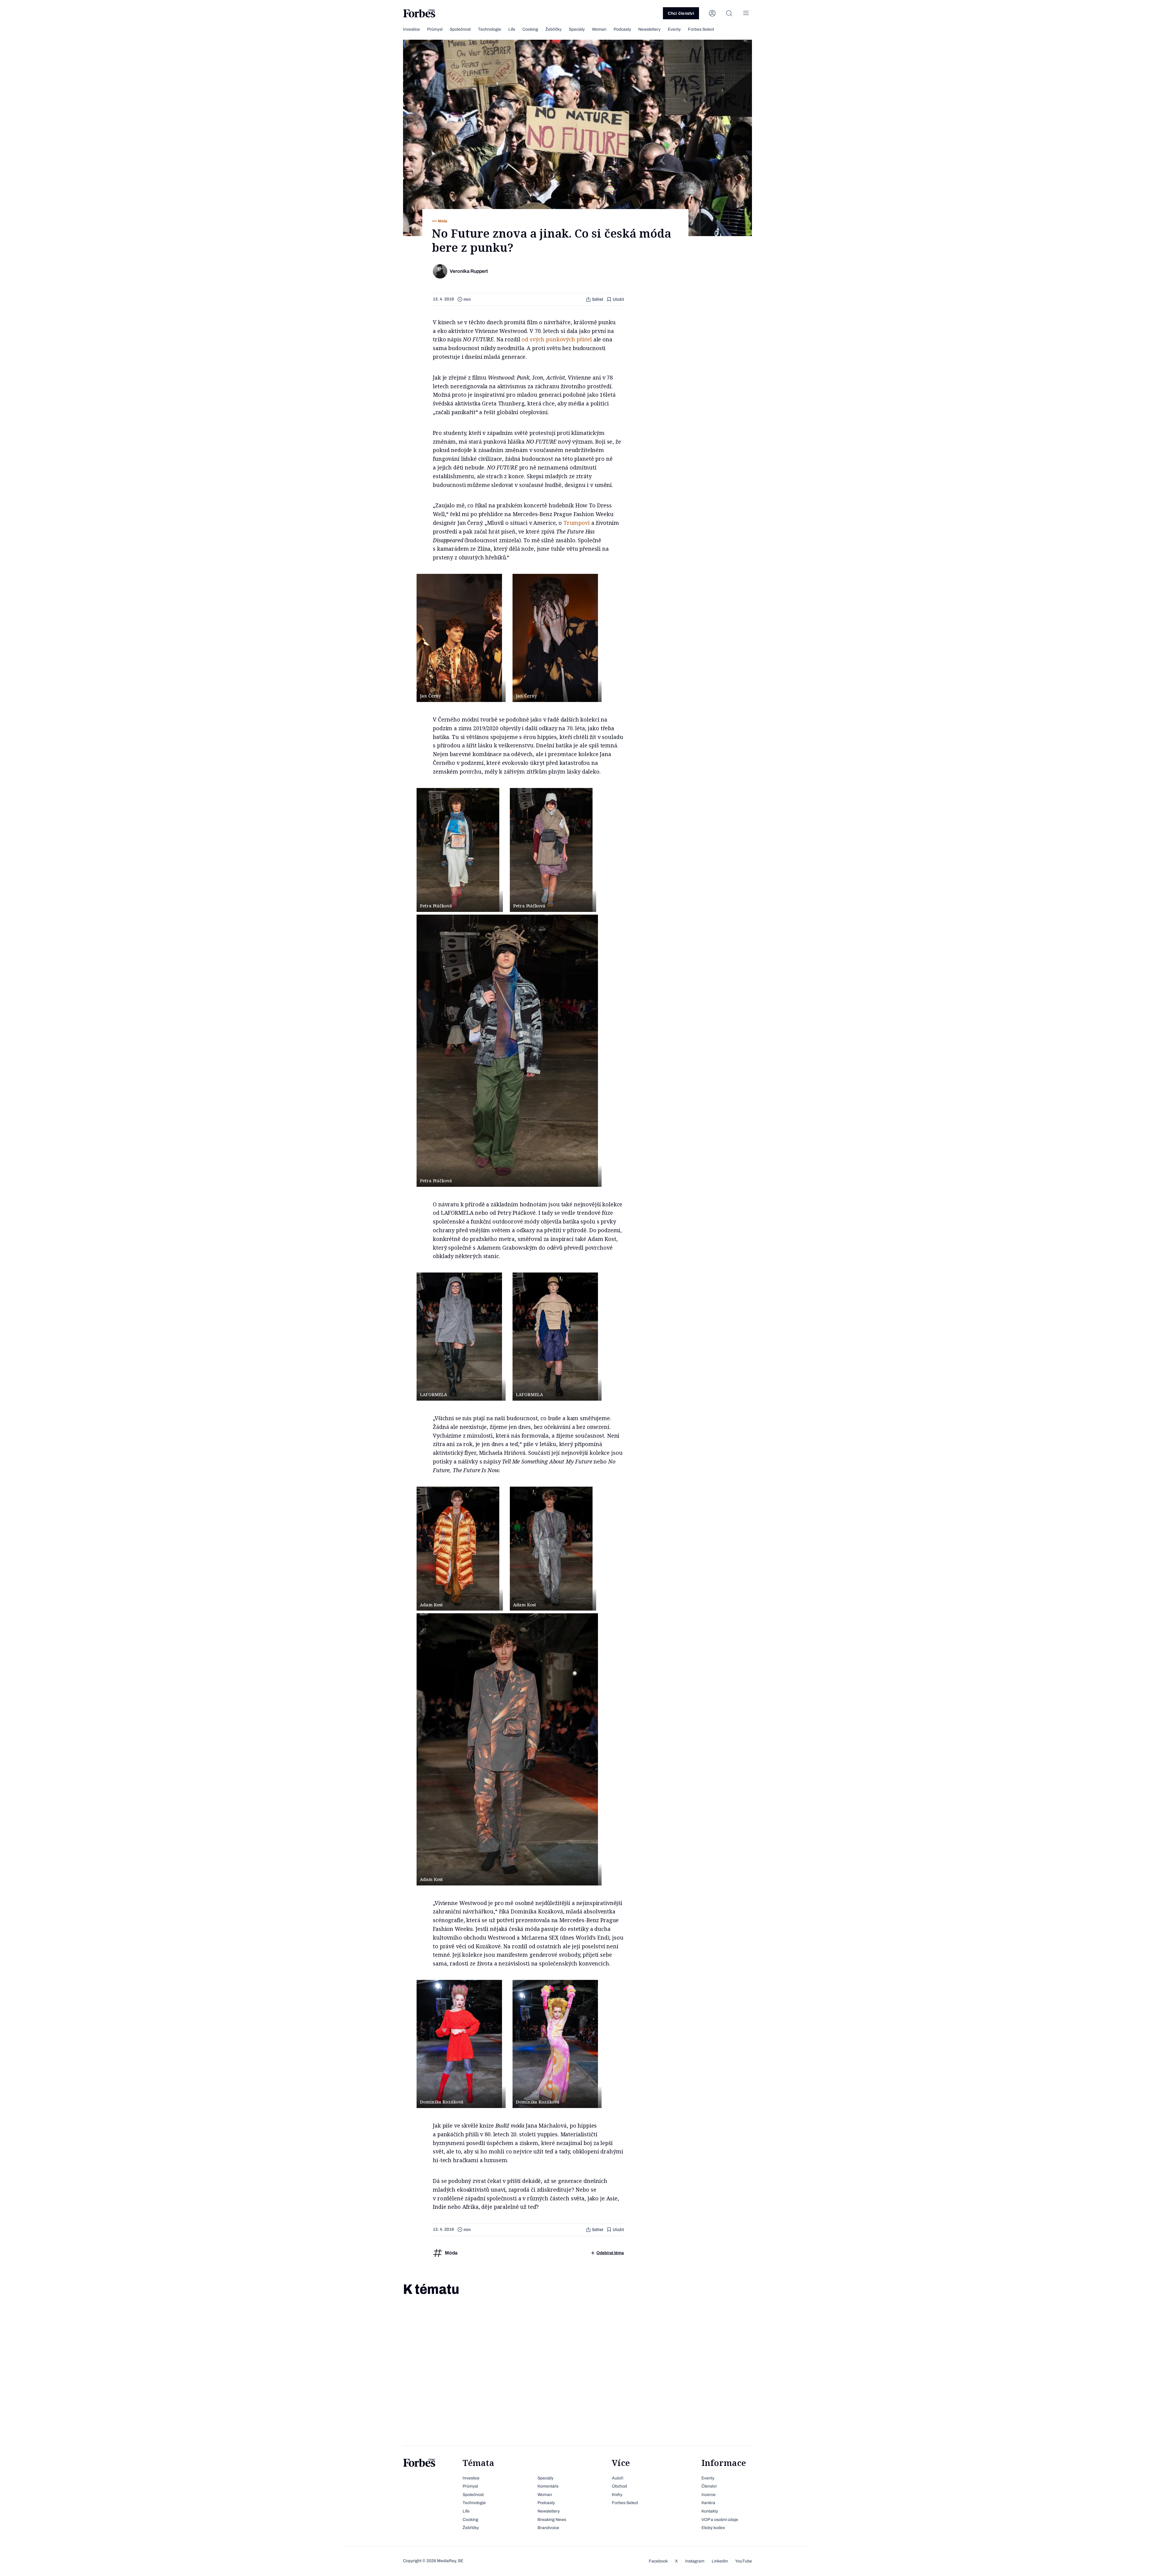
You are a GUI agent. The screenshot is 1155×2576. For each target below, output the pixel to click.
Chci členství (681, 13)
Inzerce (708, 2495)
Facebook (658, 2561)
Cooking (530, 29)
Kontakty (710, 2511)
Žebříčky (553, 29)
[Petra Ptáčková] (458, 850)
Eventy (674, 29)
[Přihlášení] (712, 13)
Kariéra (708, 2503)
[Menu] (746, 13)
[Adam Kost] (458, 1549)
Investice (411, 29)
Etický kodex (713, 2528)
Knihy (617, 2495)
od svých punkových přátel (557, 339)
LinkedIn (720, 2561)
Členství (709, 2486)
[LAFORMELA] (459, 1337)
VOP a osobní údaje (720, 2520)
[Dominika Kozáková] (459, 2044)
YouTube (744, 2561)
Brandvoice (548, 2528)
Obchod (619, 2486)
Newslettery (649, 29)
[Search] (729, 13)
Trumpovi (577, 523)
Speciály (577, 29)
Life (512, 29)
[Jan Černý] (459, 638)
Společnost (460, 29)
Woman (599, 29)
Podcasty (622, 29)
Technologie (490, 29)
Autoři (618, 2478)
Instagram (695, 2561)
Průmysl (435, 29)
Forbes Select (701, 29)
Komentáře (548, 2486)
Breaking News (552, 2520)
